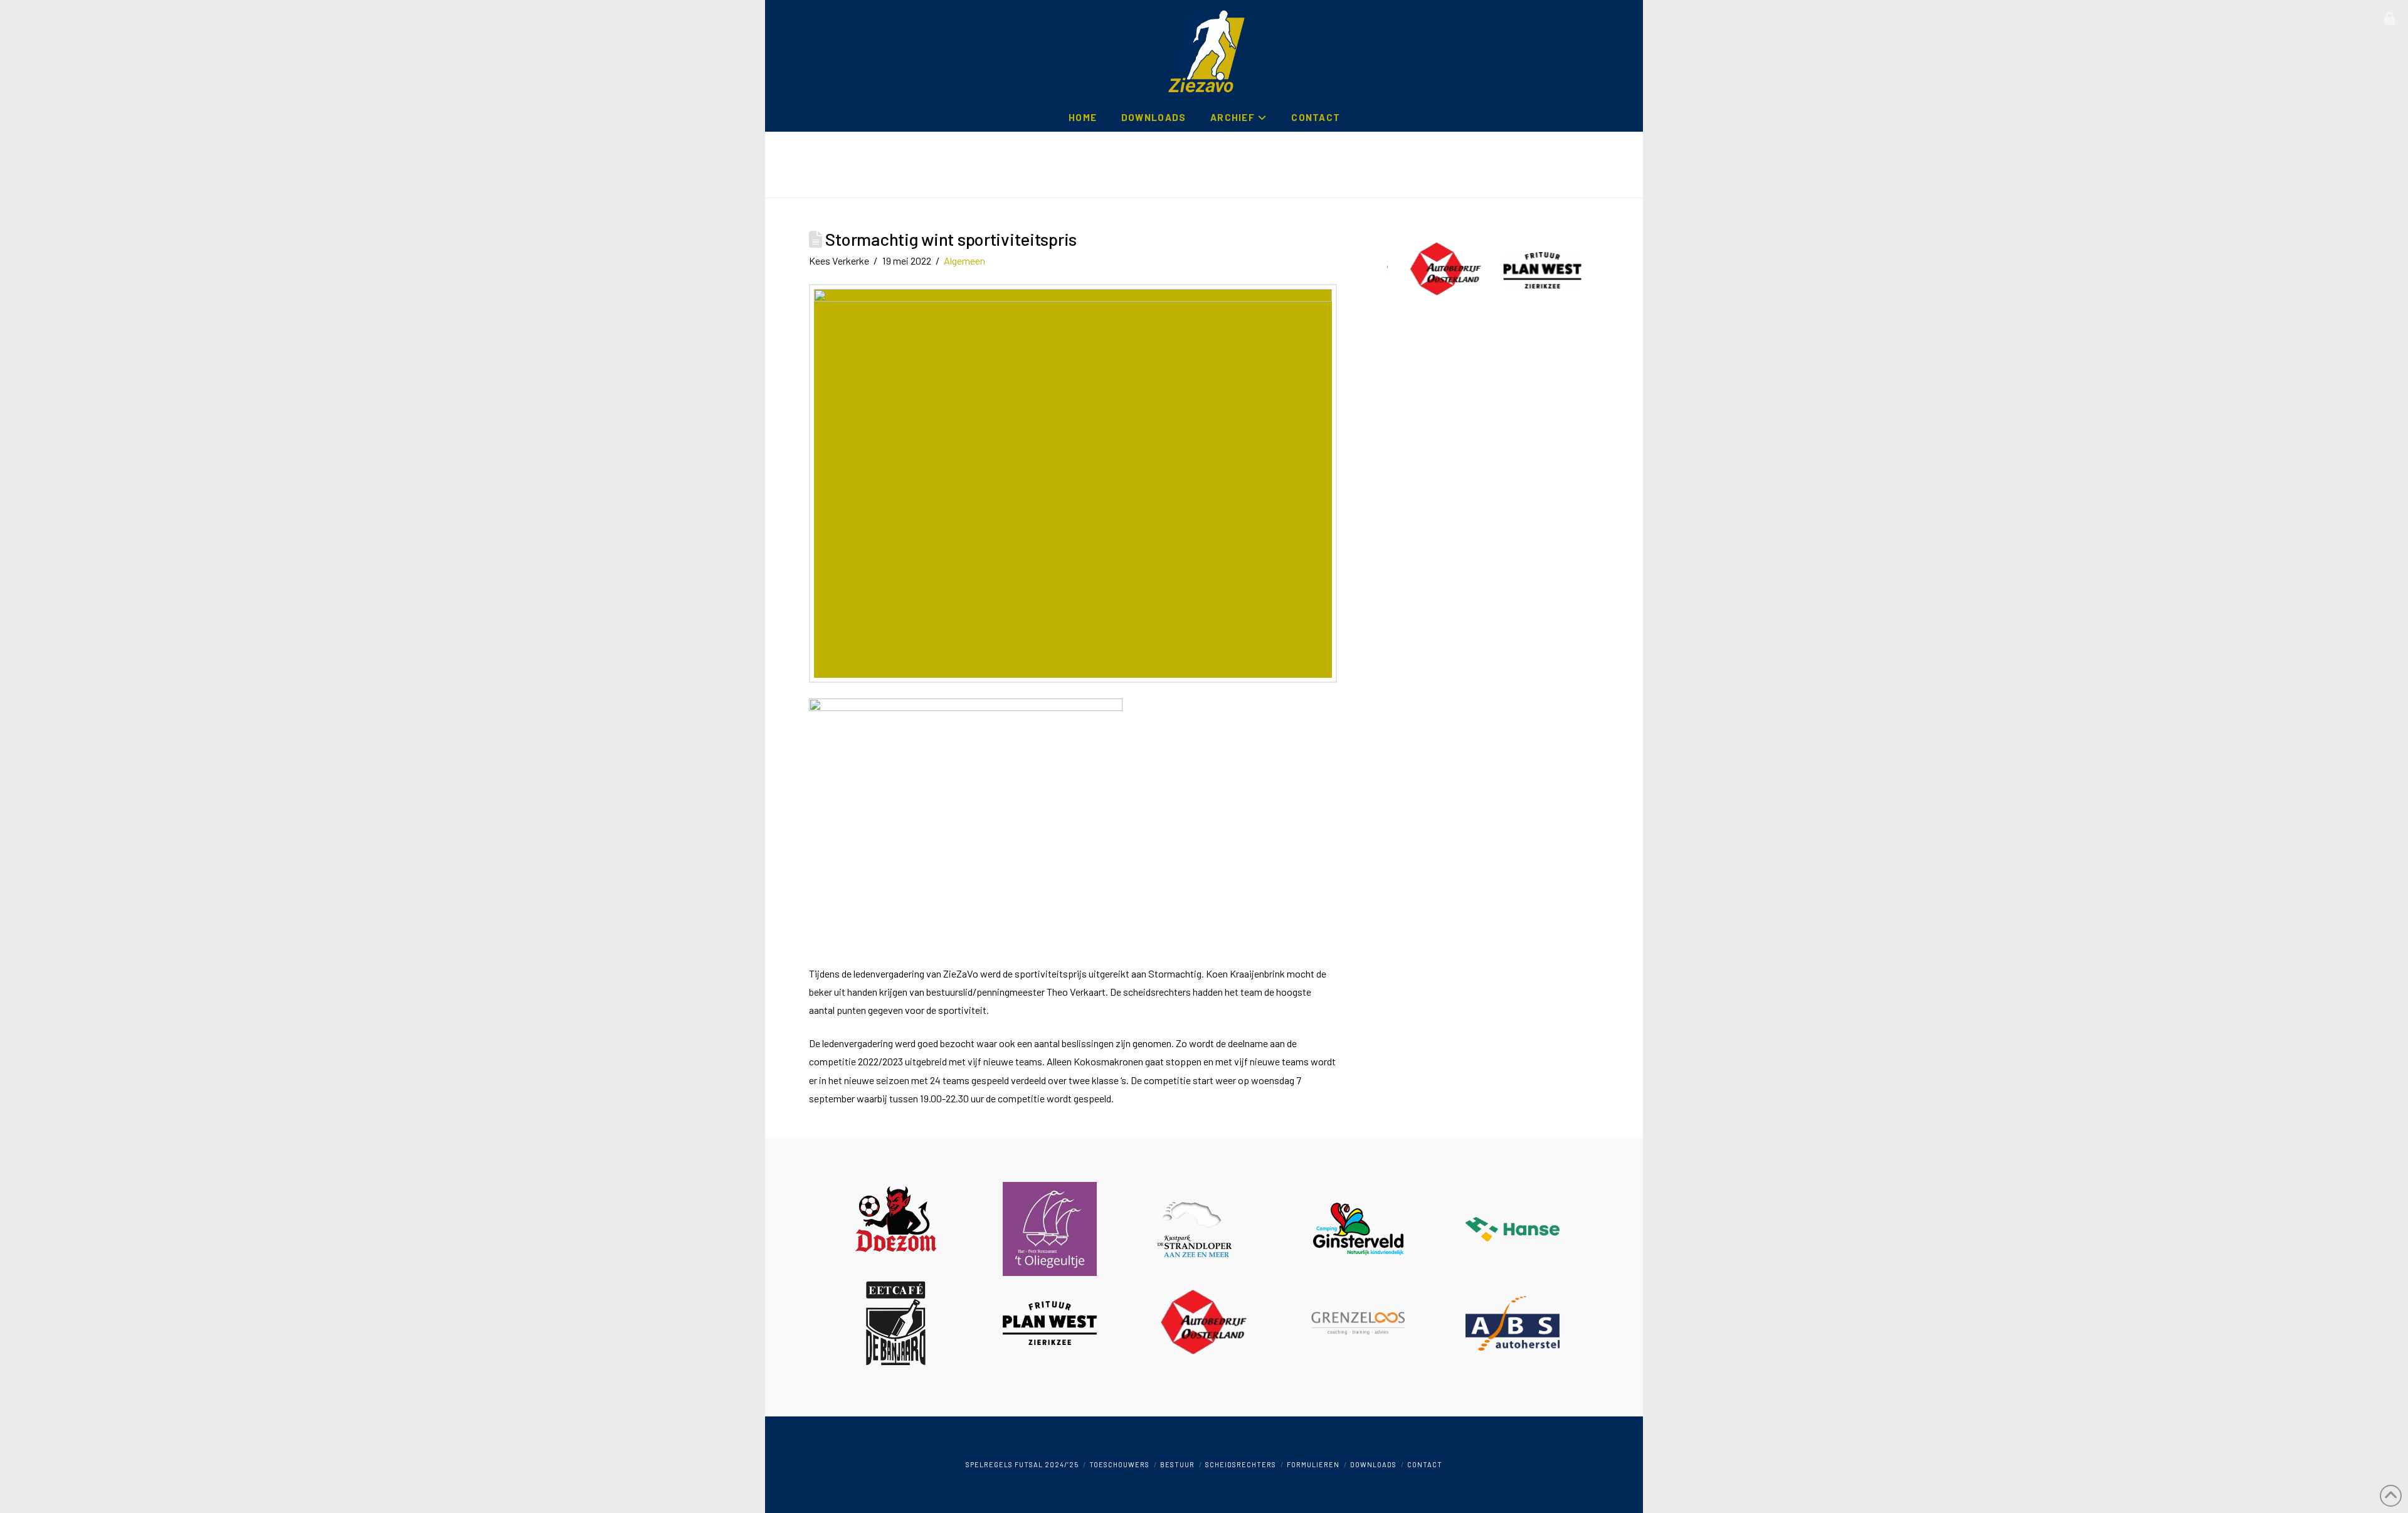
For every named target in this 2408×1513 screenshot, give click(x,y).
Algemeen (964, 261)
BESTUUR (1177, 1464)
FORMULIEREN (1313, 1464)
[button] (2390, 19)
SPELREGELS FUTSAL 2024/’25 (1022, 1464)
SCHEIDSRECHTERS (1241, 1464)
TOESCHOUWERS (1119, 1464)
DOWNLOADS (1373, 1464)
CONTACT (1425, 1464)
